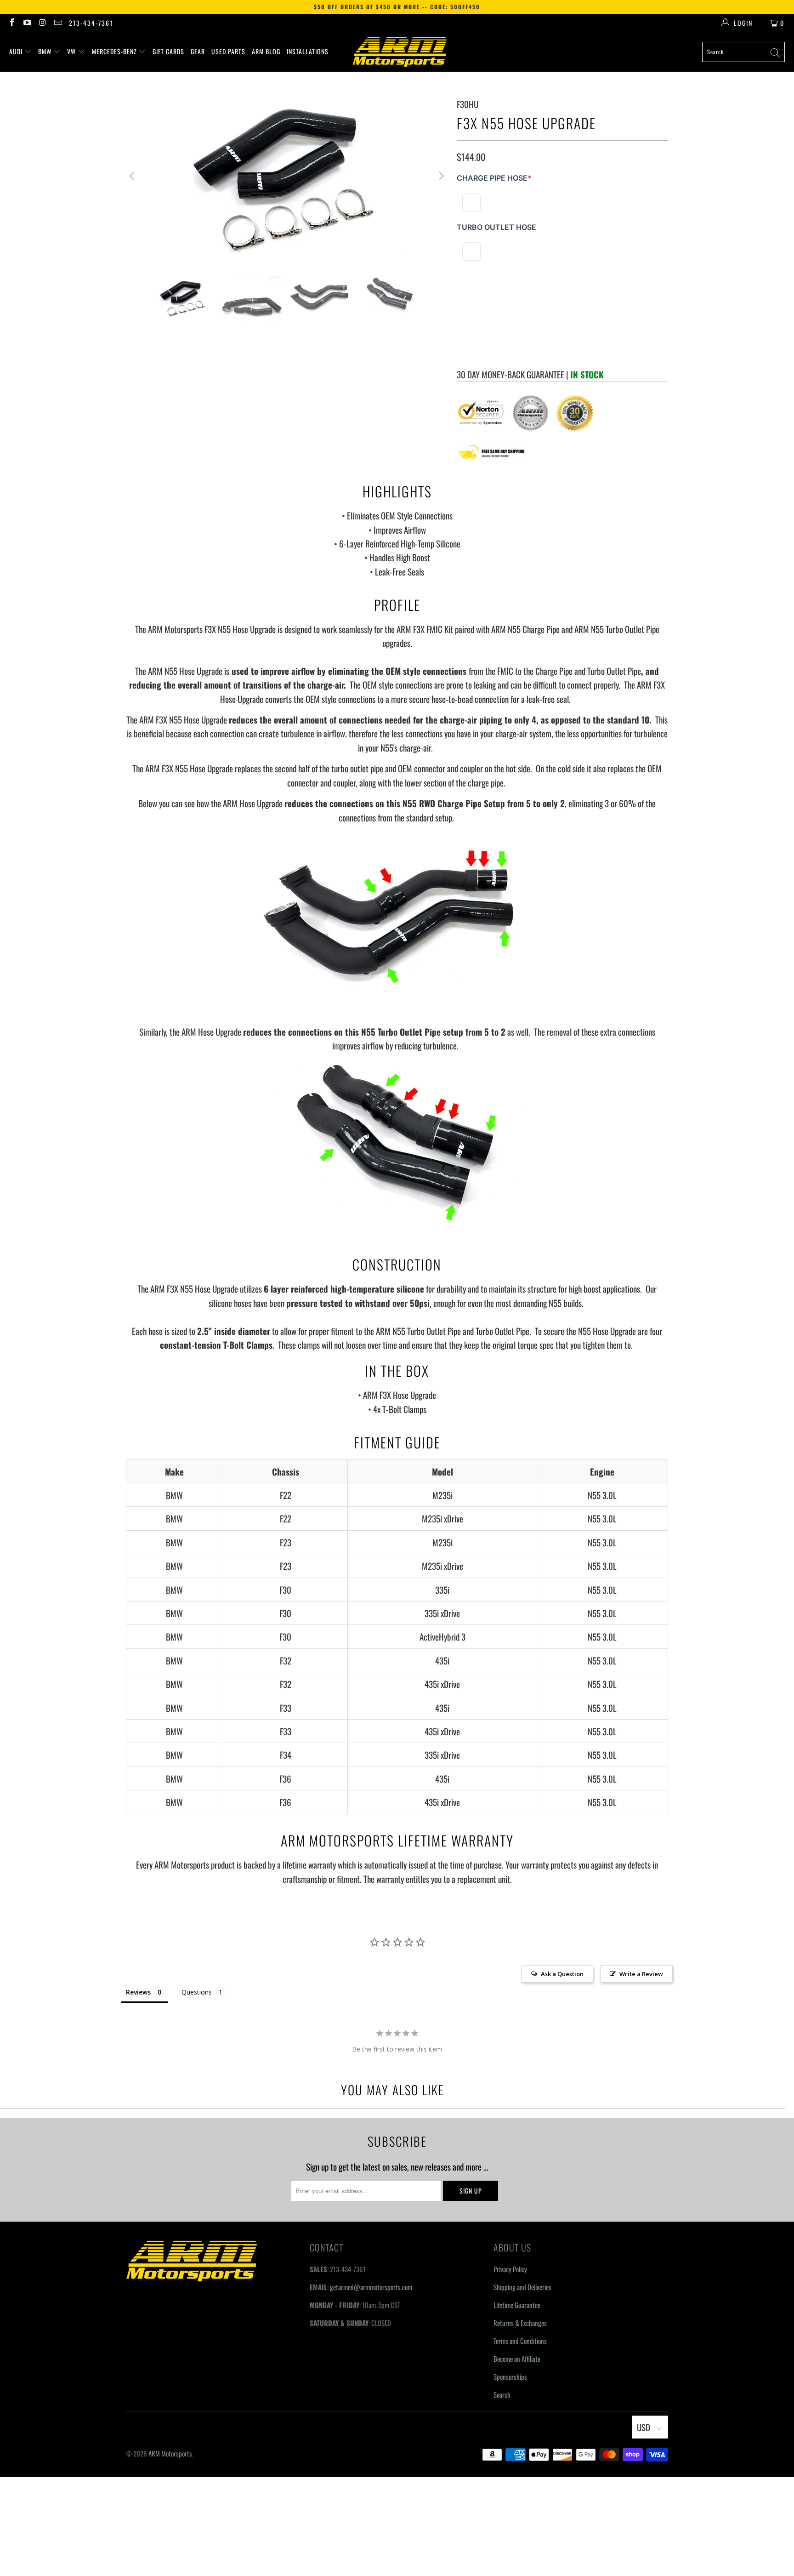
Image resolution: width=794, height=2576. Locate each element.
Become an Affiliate (517, 2359)
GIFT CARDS (168, 51)
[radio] (471, 203)
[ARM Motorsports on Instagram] (42, 23)
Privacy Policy (510, 2269)
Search (502, 2394)
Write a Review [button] (641, 1974)
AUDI (17, 51)
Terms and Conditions (520, 2341)
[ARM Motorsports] (400, 52)
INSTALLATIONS (308, 51)
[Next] (441, 176)
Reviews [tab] (138, 1992)
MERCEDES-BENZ (115, 51)
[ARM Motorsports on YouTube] (27, 23)
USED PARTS (228, 51)
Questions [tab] (197, 1992)
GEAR (198, 51)
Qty (461, 307)
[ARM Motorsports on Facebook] (11, 23)
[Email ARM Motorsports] (58, 23)
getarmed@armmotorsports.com (371, 2287)
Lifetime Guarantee (517, 2305)
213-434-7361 (91, 23)
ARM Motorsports (170, 2453)
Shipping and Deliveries (522, 2287)
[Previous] (133, 176)
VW (72, 51)
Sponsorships (510, 2377)
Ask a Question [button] (562, 1974)
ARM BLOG (266, 51)
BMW (46, 51)
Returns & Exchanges (520, 2323)
